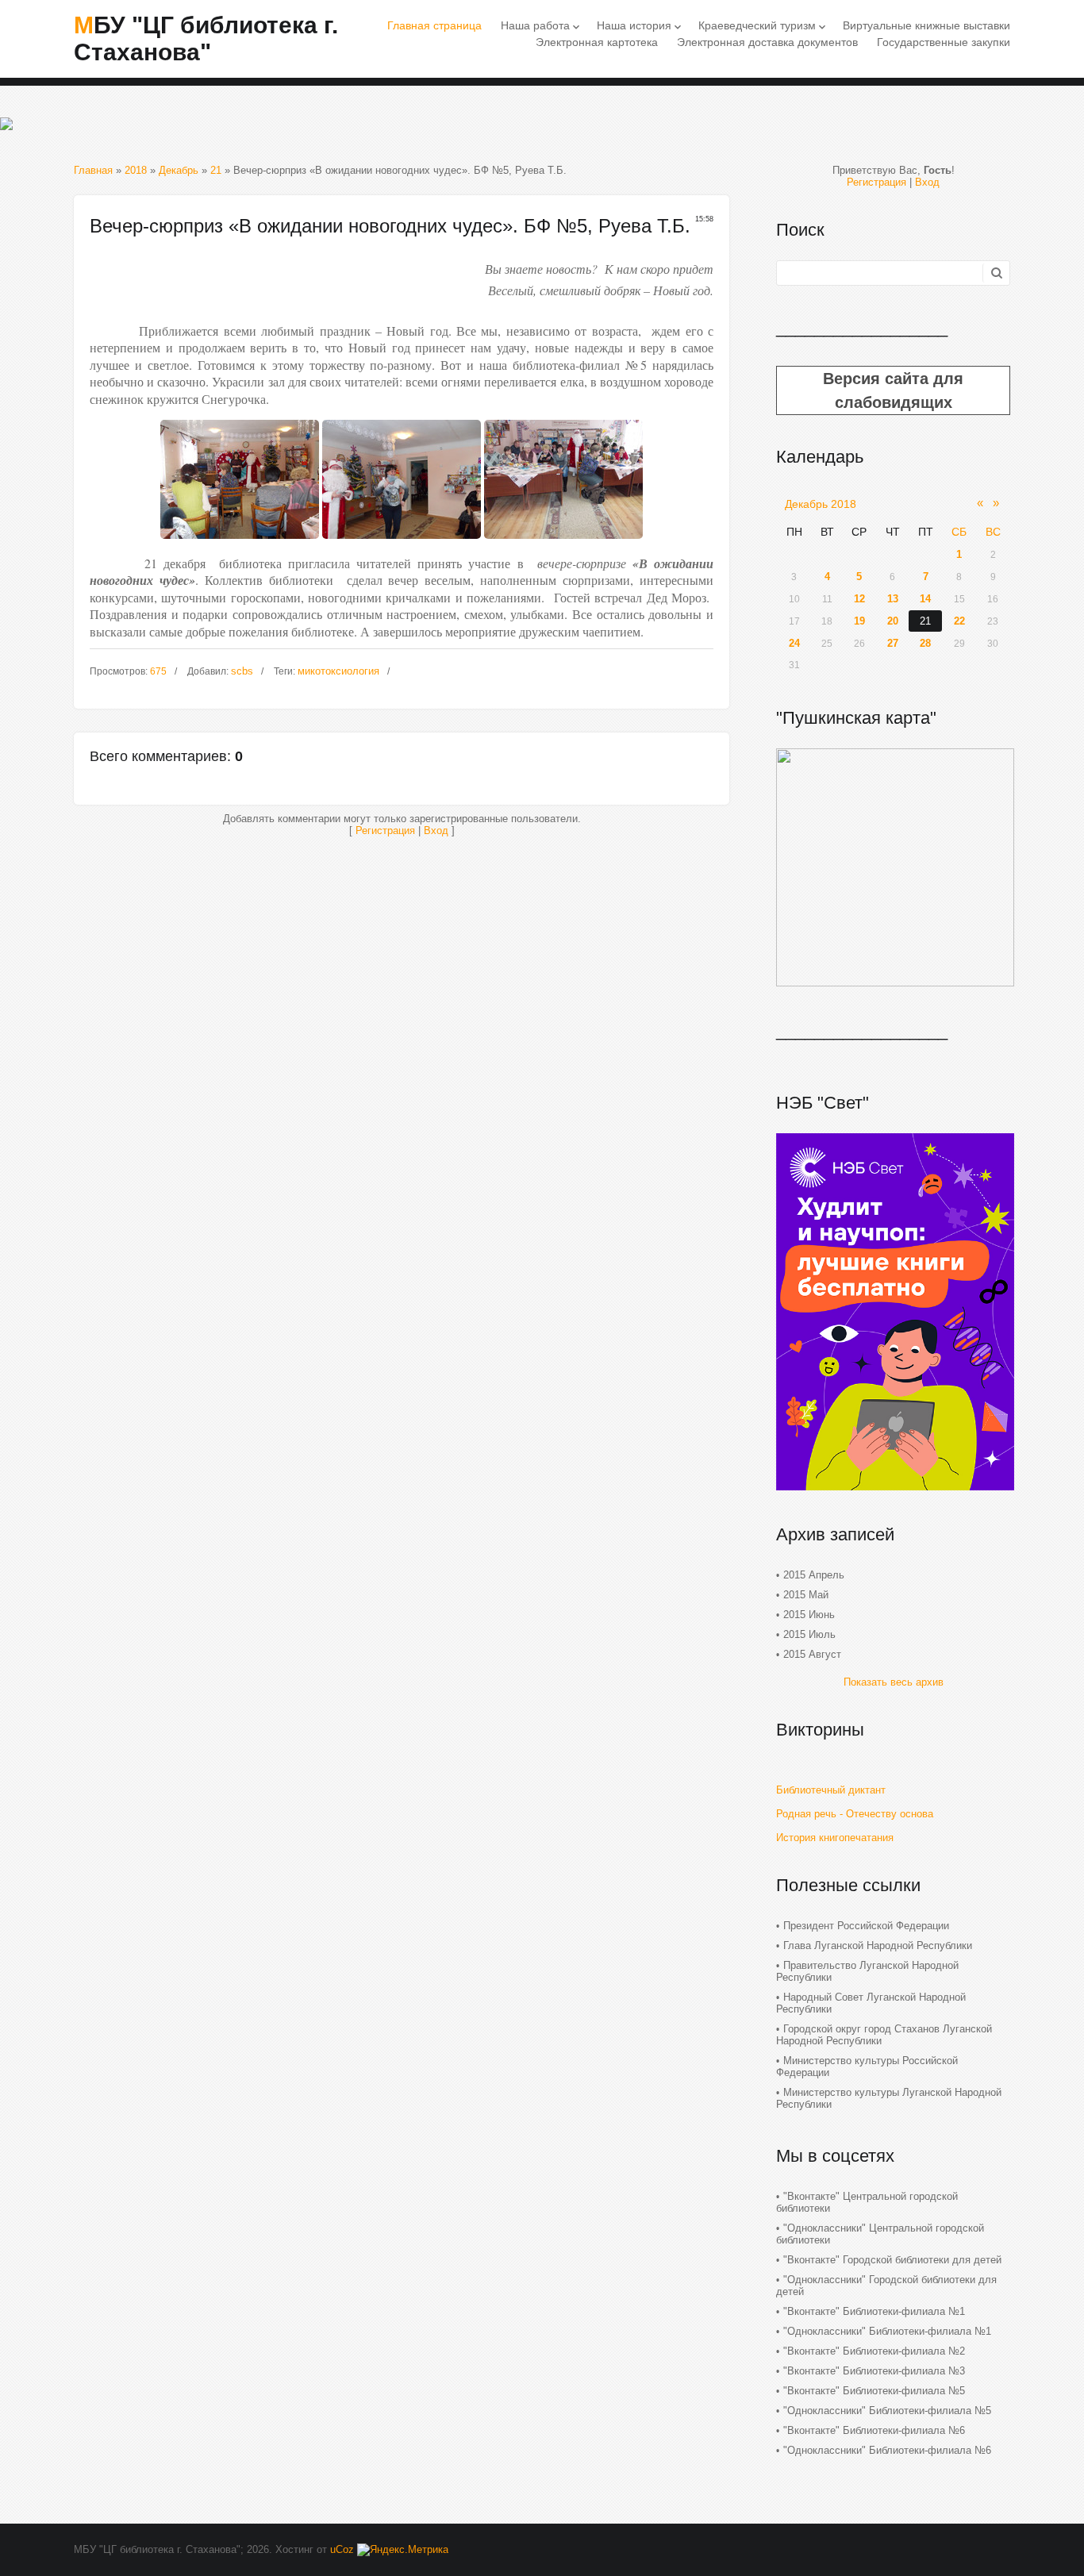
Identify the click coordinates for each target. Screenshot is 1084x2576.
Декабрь (179, 170)
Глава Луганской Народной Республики (878, 1945)
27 (893, 643)
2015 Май (806, 1595)
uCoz (342, 2549)
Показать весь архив (894, 1682)
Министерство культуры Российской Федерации (867, 2067)
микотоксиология (338, 671)
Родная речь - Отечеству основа (855, 1814)
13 (893, 599)
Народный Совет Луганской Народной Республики (871, 2003)
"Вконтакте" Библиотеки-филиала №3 (874, 2371)
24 (794, 643)
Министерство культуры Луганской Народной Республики (889, 2098)
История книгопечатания (835, 1838)
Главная (93, 170)
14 (925, 599)
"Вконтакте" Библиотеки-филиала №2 (874, 2351)
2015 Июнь (809, 1615)
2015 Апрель (814, 1575)
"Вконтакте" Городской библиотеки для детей (892, 2260)
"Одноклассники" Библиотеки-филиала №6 (887, 2450)
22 (959, 621)
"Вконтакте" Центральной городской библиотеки (867, 2202)
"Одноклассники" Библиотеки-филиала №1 (887, 2331)
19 (859, 621)
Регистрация (385, 830)
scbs (242, 671)
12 (859, 599)
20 (893, 621)
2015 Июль (809, 1634)
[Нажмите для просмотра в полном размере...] (240, 543)
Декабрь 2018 (821, 504)
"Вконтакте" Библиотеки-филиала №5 (874, 2391)
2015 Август (812, 1654)
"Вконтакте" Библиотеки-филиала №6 (874, 2430)
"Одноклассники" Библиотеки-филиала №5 (887, 2411)
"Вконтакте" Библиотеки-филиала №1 (874, 2311)
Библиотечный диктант (831, 1790)
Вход (436, 830)
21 (216, 170)
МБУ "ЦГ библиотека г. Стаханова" (206, 38)
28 (925, 643)
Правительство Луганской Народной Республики (867, 1971)
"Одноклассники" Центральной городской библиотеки (880, 2234)
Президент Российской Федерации (866, 1926)
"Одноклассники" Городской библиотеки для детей (886, 2286)
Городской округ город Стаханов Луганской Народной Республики (884, 2035)
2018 (136, 170)
